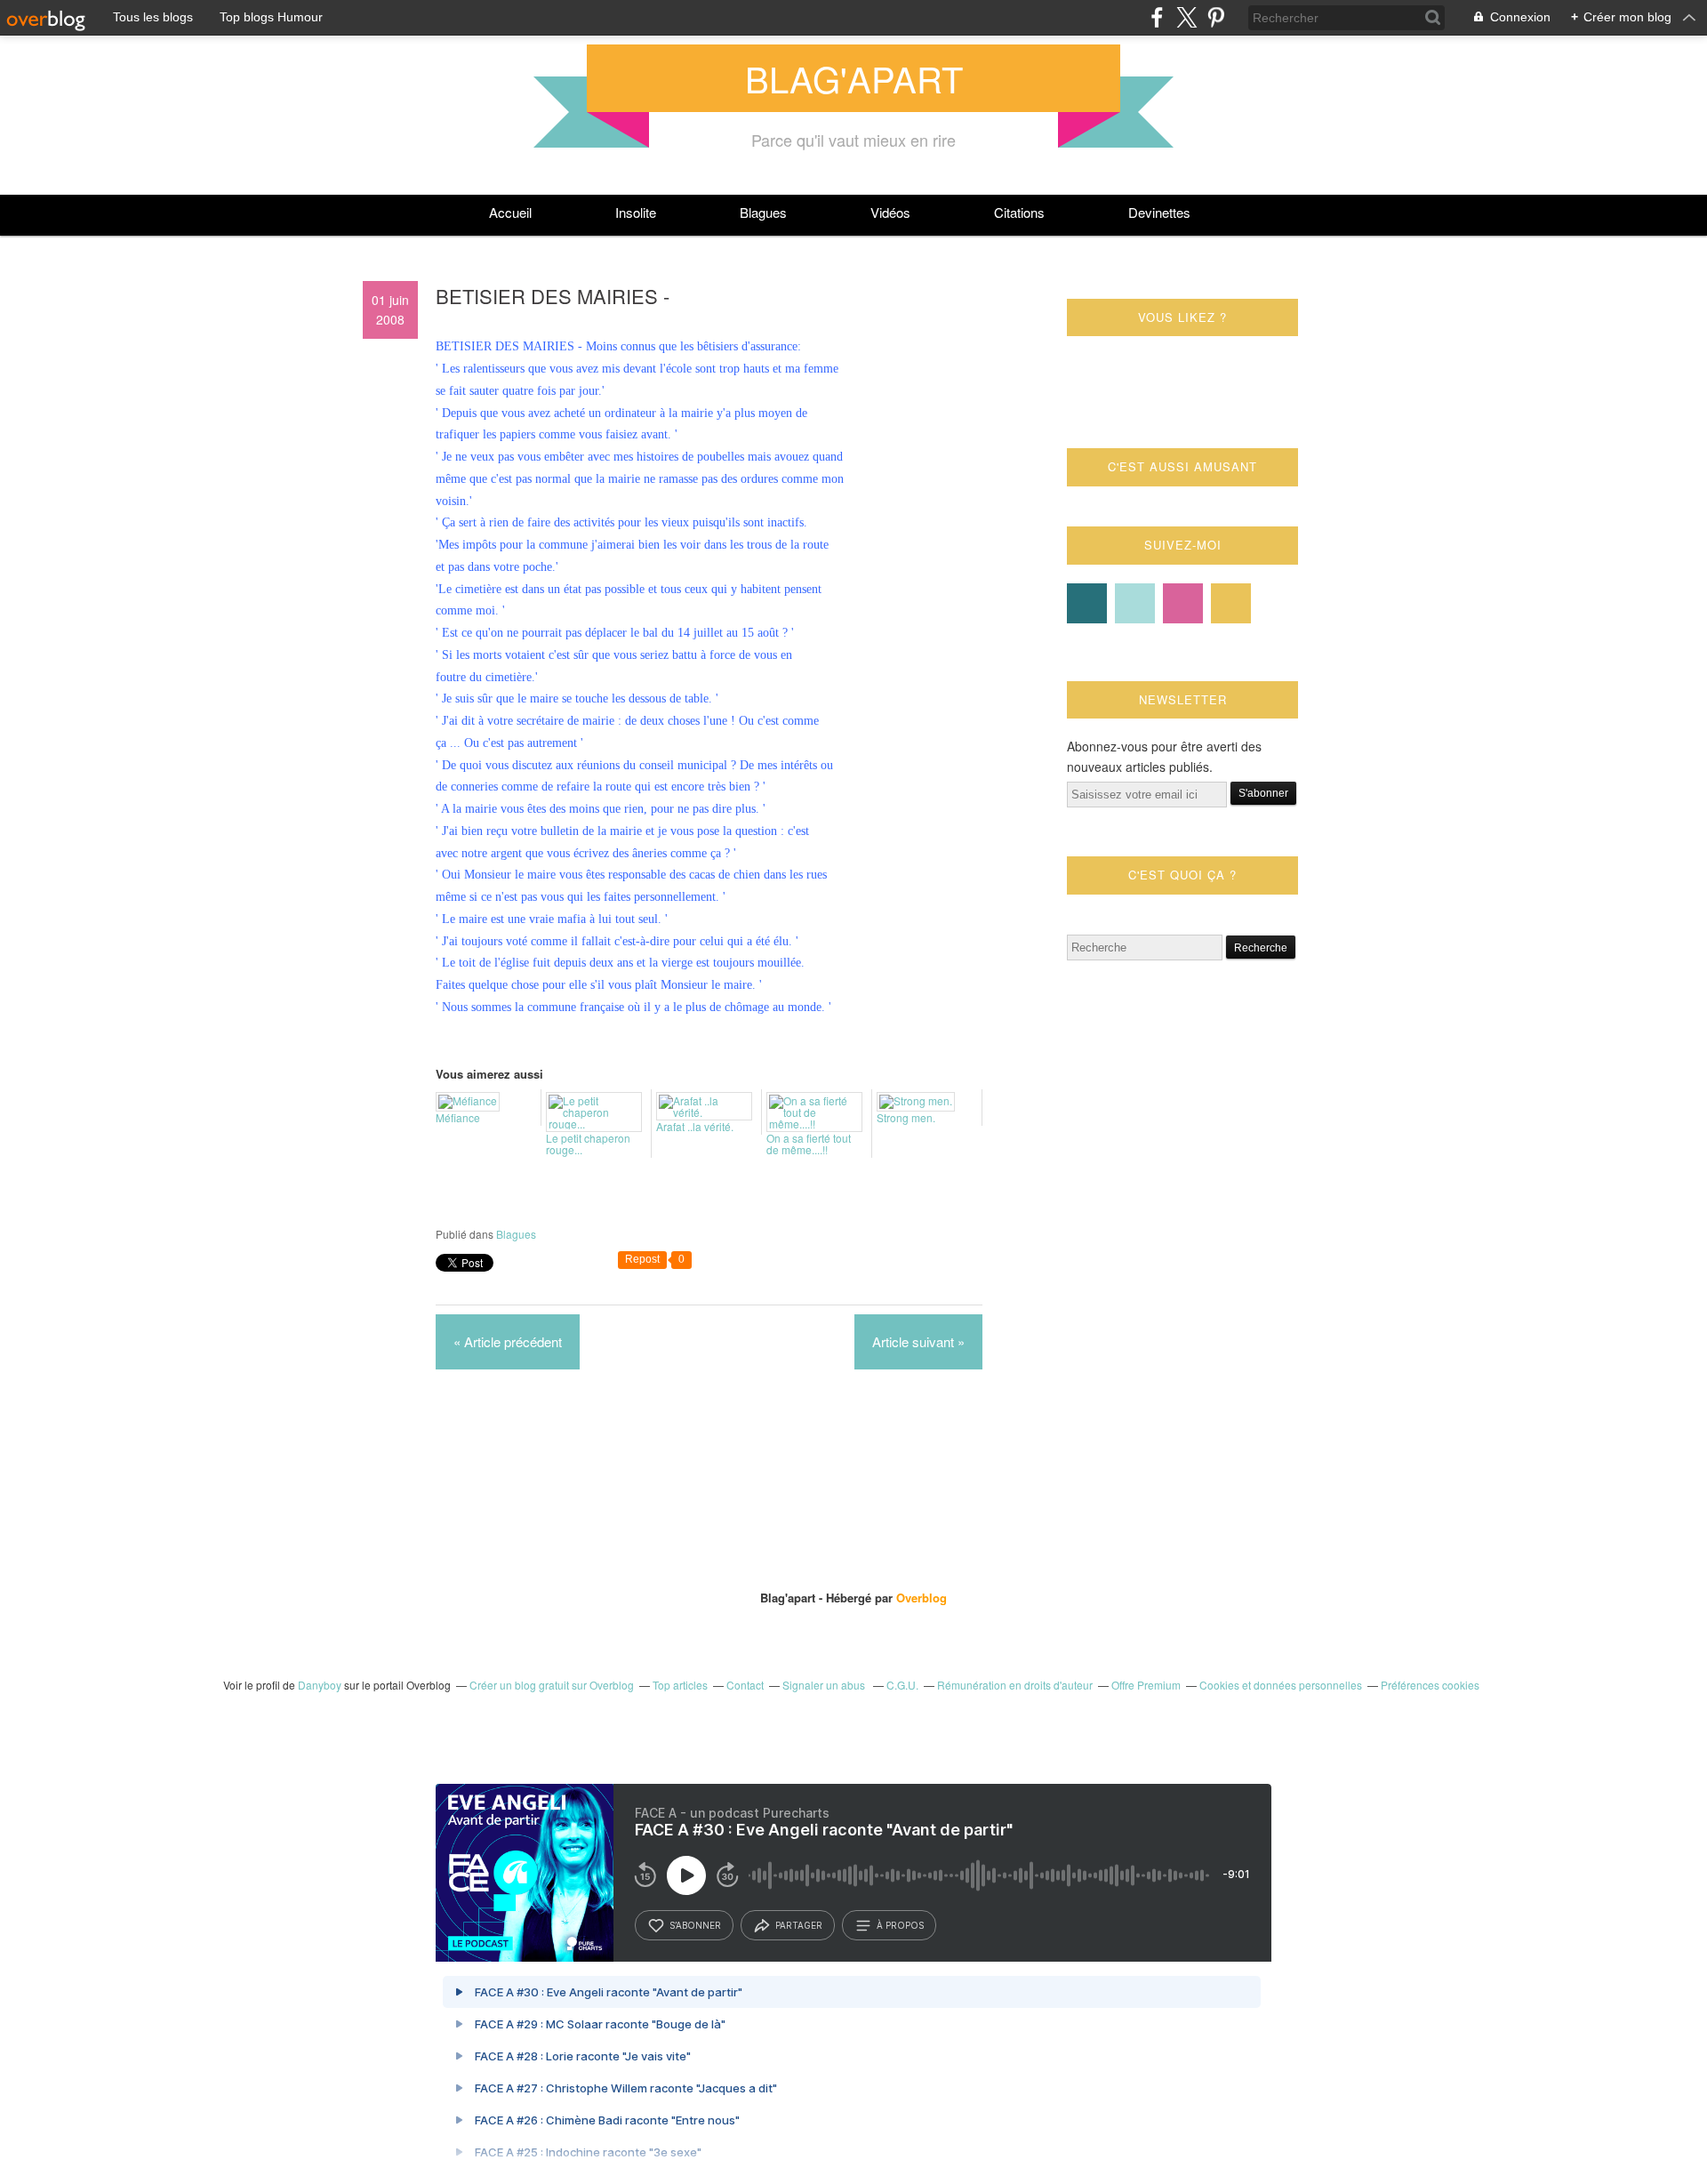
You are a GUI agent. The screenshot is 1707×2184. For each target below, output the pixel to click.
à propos (900, 1925)
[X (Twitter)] (1186, 17)
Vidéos (890, 212)
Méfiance (458, 1116)
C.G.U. (902, 1685)
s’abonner (695, 1925)
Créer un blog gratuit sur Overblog (552, 1685)
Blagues (763, 212)
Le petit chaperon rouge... (588, 1143)
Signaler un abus (825, 1685)
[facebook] (1157, 17)
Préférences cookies (1430, 1685)
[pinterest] (1216, 17)
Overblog (922, 1598)
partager (799, 1925)
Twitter (1135, 603)
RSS (1231, 603)
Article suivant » (918, 1341)
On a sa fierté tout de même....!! (809, 1143)
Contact (1183, 603)
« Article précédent (508, 1341)
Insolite (636, 212)
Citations (1019, 212)
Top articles (680, 1685)
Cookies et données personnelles (1281, 1685)
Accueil (510, 212)
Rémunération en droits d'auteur (1015, 1685)
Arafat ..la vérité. (695, 1125)
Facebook (1087, 603)
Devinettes (1159, 212)
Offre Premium (1146, 1685)
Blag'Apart (854, 78)
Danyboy (320, 1685)
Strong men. (906, 1116)
